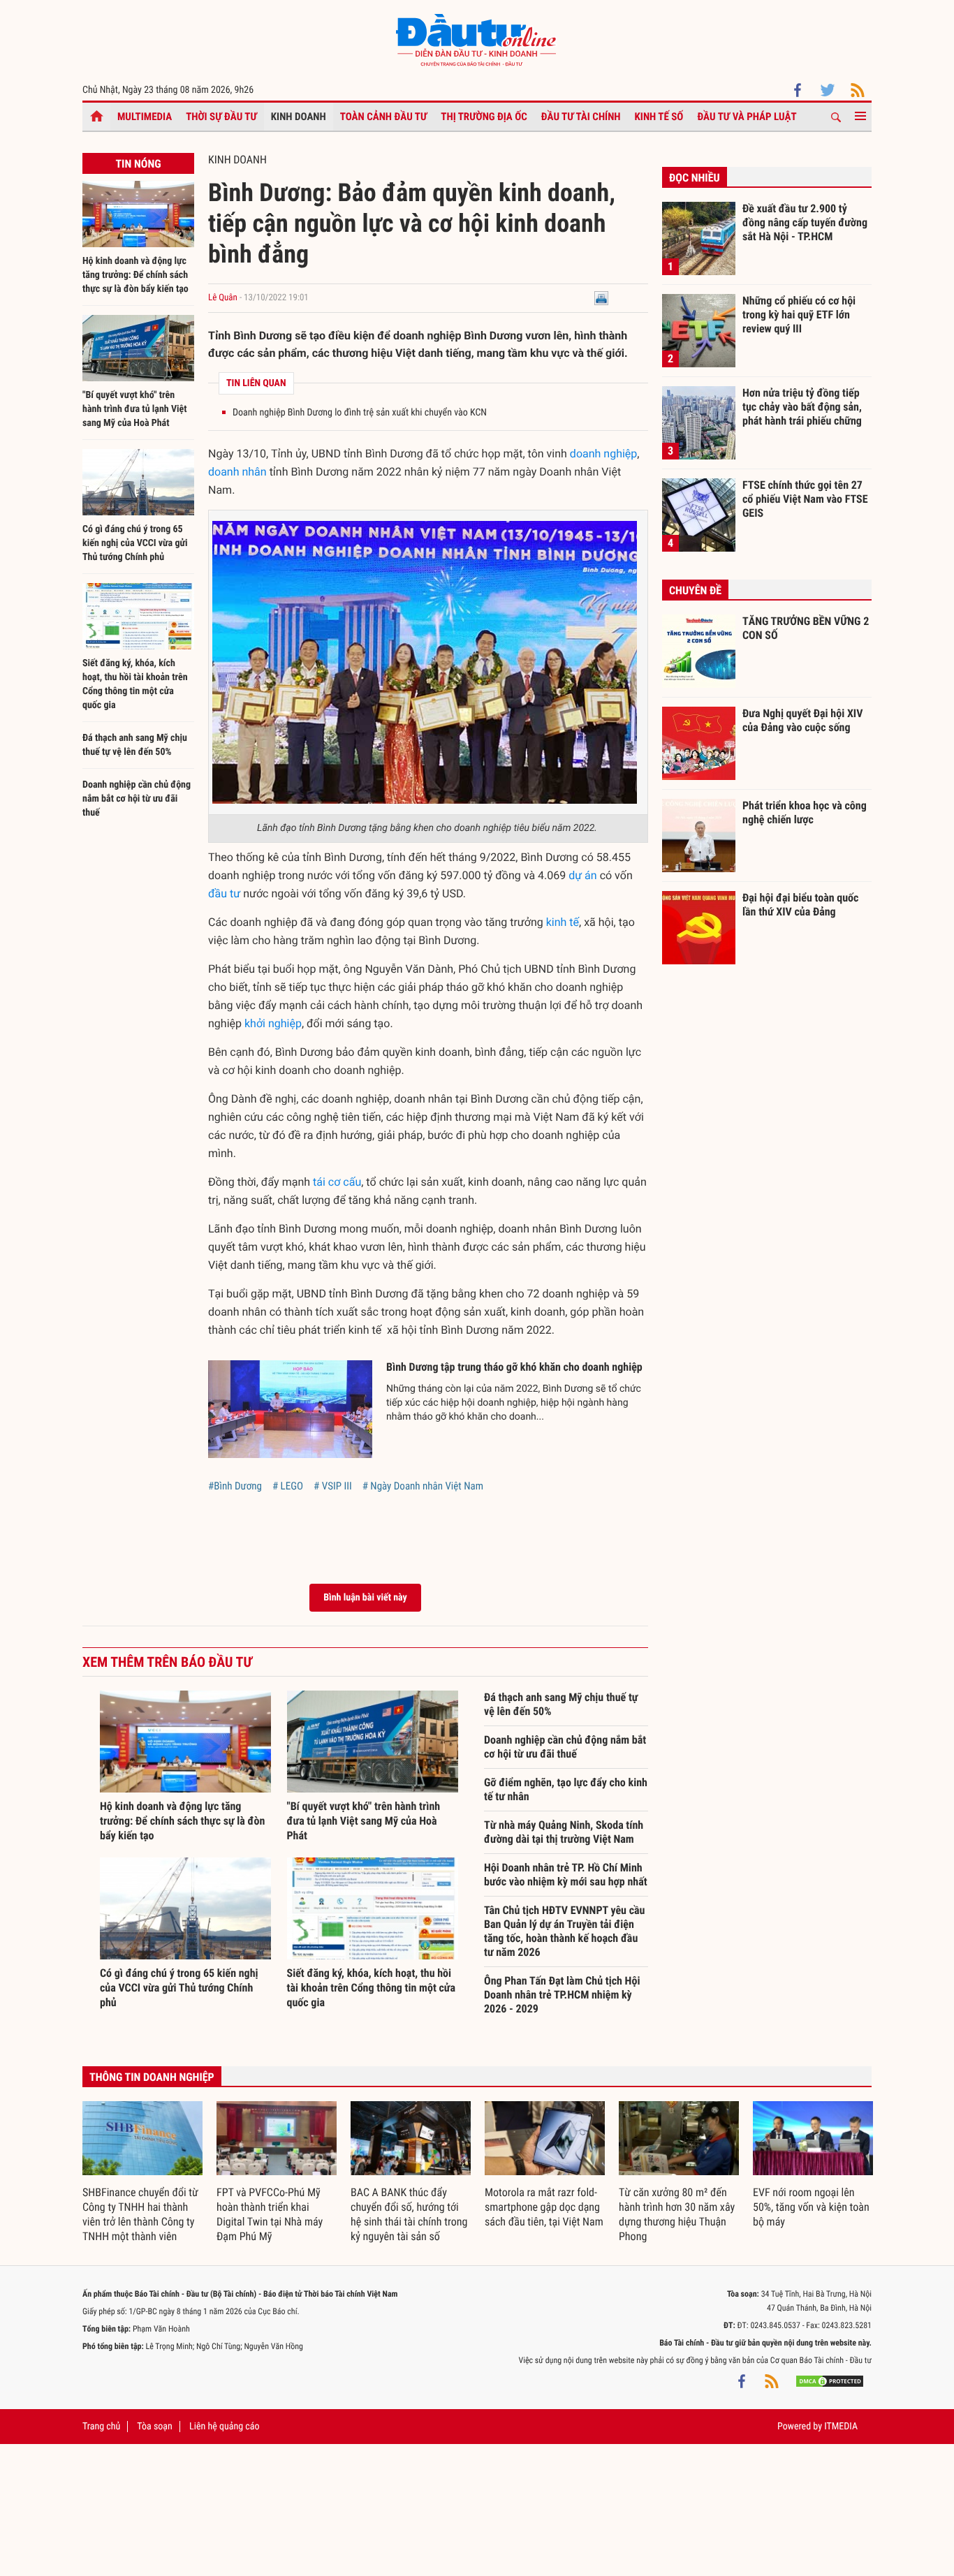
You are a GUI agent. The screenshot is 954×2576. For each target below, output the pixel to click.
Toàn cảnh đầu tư (384, 117)
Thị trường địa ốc (484, 117)
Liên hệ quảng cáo (225, 2427)
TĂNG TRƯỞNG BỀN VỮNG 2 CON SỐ (806, 628)
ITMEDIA (841, 2427)
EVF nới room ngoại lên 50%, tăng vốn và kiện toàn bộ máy (811, 2207)
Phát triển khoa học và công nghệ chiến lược (805, 812)
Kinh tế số (659, 117)
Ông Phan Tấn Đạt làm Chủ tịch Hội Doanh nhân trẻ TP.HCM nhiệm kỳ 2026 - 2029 (562, 1995)
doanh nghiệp (603, 454)
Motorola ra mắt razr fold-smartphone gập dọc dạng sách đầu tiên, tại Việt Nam (544, 2207)
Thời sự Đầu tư (221, 117)
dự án (582, 875)
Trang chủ (101, 2427)
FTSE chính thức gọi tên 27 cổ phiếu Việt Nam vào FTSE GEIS (805, 499)
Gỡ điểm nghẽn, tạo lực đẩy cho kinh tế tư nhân (566, 1789)
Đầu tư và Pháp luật (747, 117)
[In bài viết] (601, 298)
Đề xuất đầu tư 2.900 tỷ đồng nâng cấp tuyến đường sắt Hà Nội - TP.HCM (805, 222)
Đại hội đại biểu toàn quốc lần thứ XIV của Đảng (800, 905)
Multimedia (145, 117)
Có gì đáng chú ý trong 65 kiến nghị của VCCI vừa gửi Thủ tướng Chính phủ (135, 543)
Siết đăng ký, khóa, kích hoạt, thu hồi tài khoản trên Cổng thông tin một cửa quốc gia (372, 1988)
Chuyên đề (695, 590)
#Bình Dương (235, 1486)
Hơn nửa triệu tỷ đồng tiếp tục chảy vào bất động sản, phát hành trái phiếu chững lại (802, 406)
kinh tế (563, 922)
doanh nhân (237, 472)
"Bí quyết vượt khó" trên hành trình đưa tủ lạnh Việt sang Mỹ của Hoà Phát (135, 409)
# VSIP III (333, 1486)
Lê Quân (223, 298)
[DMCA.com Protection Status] (830, 2381)
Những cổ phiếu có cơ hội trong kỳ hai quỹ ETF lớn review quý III (799, 314)
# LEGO (288, 1486)
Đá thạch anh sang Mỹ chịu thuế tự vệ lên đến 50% (561, 1704)
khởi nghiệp (273, 1023)
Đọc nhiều (695, 178)
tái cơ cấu (337, 1182)
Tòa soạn (154, 2427)
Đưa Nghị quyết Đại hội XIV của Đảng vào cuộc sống (802, 720)
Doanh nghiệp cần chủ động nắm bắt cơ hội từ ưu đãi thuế (137, 799)
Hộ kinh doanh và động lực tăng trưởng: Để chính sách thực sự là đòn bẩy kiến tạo (135, 275)
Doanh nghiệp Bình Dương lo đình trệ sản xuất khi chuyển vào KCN (360, 413)
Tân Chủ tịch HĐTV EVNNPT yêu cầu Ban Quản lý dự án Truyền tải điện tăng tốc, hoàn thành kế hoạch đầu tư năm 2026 (564, 1931)
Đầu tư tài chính (581, 117)
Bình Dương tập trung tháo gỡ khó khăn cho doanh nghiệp (514, 1367)
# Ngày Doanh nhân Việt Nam (423, 1486)
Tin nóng (138, 164)
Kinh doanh (299, 117)
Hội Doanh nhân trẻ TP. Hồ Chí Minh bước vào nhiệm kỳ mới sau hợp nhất (566, 1875)
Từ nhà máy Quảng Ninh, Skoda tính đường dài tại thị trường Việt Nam (564, 1832)
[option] (142, 2172)
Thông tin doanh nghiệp (152, 2077)
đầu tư (224, 893)
